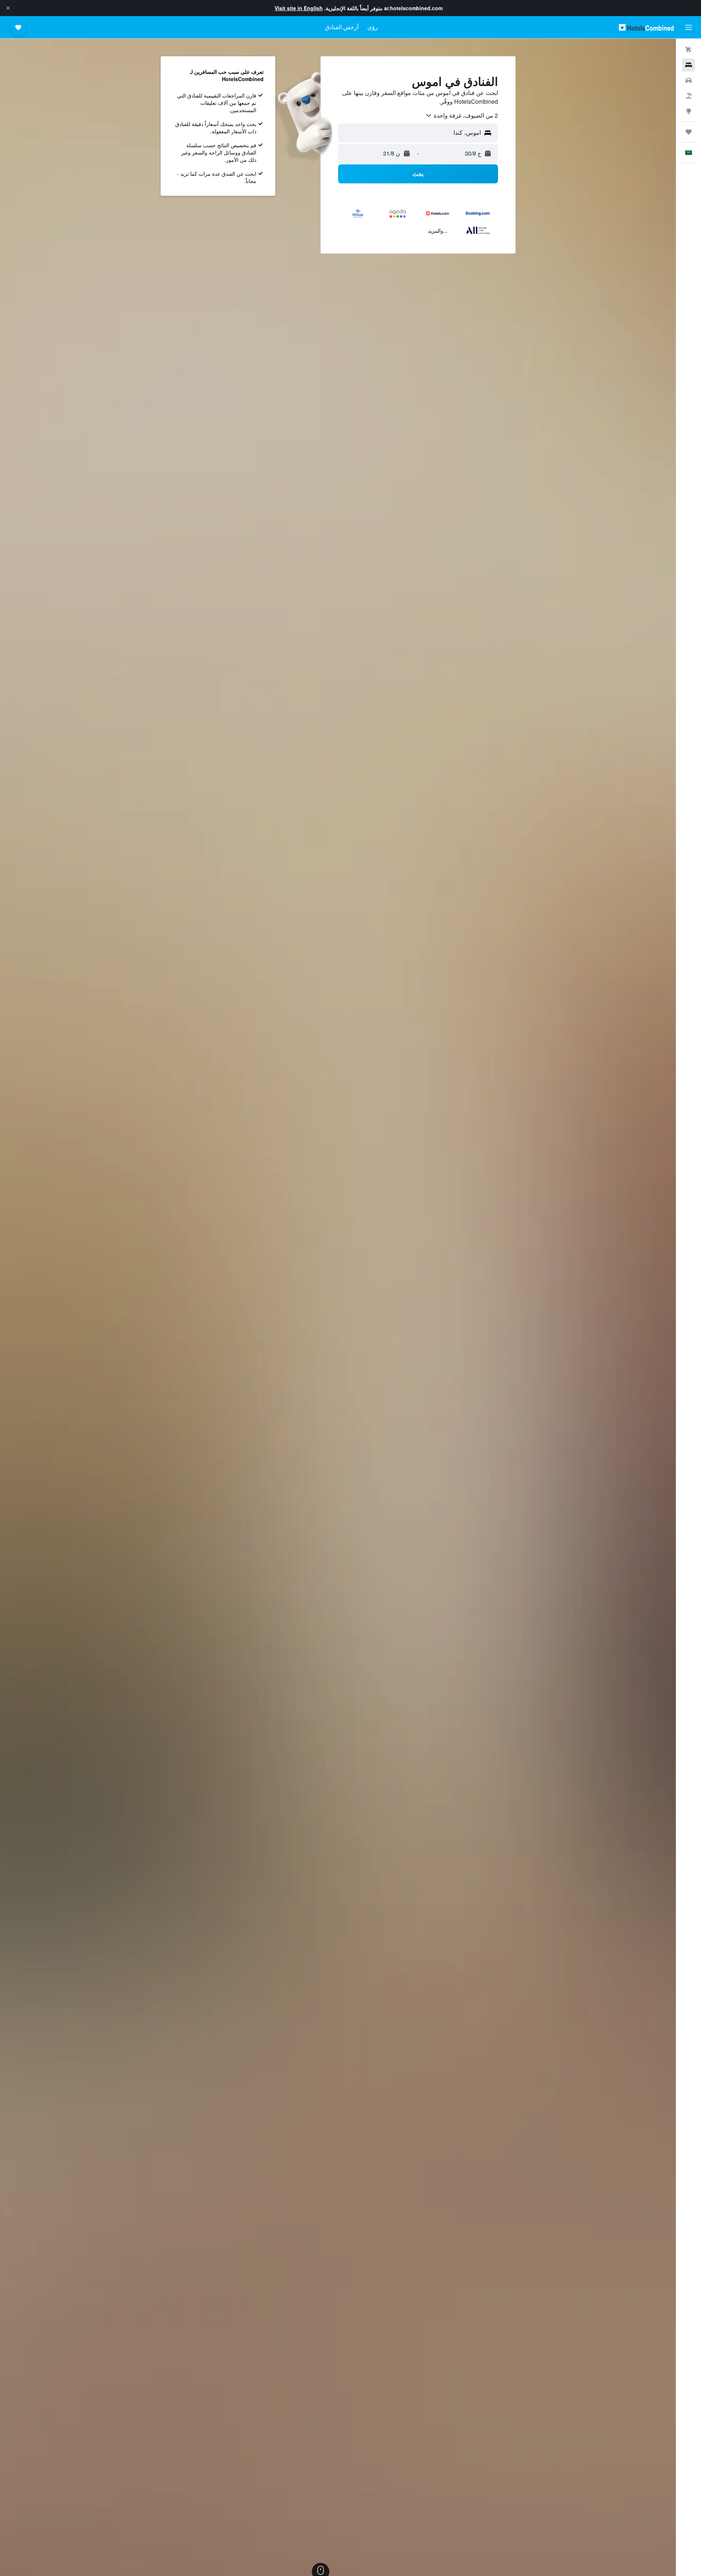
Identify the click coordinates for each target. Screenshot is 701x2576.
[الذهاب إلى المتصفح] (689, 111)
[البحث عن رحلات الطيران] (689, 50)
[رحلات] (689, 132)
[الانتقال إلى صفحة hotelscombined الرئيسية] (646, 27)
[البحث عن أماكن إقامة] (689, 65)
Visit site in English (299, 8)
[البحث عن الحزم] (689, 96)
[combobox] (461, 115)
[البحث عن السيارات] (689, 80)
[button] (8, 8)
